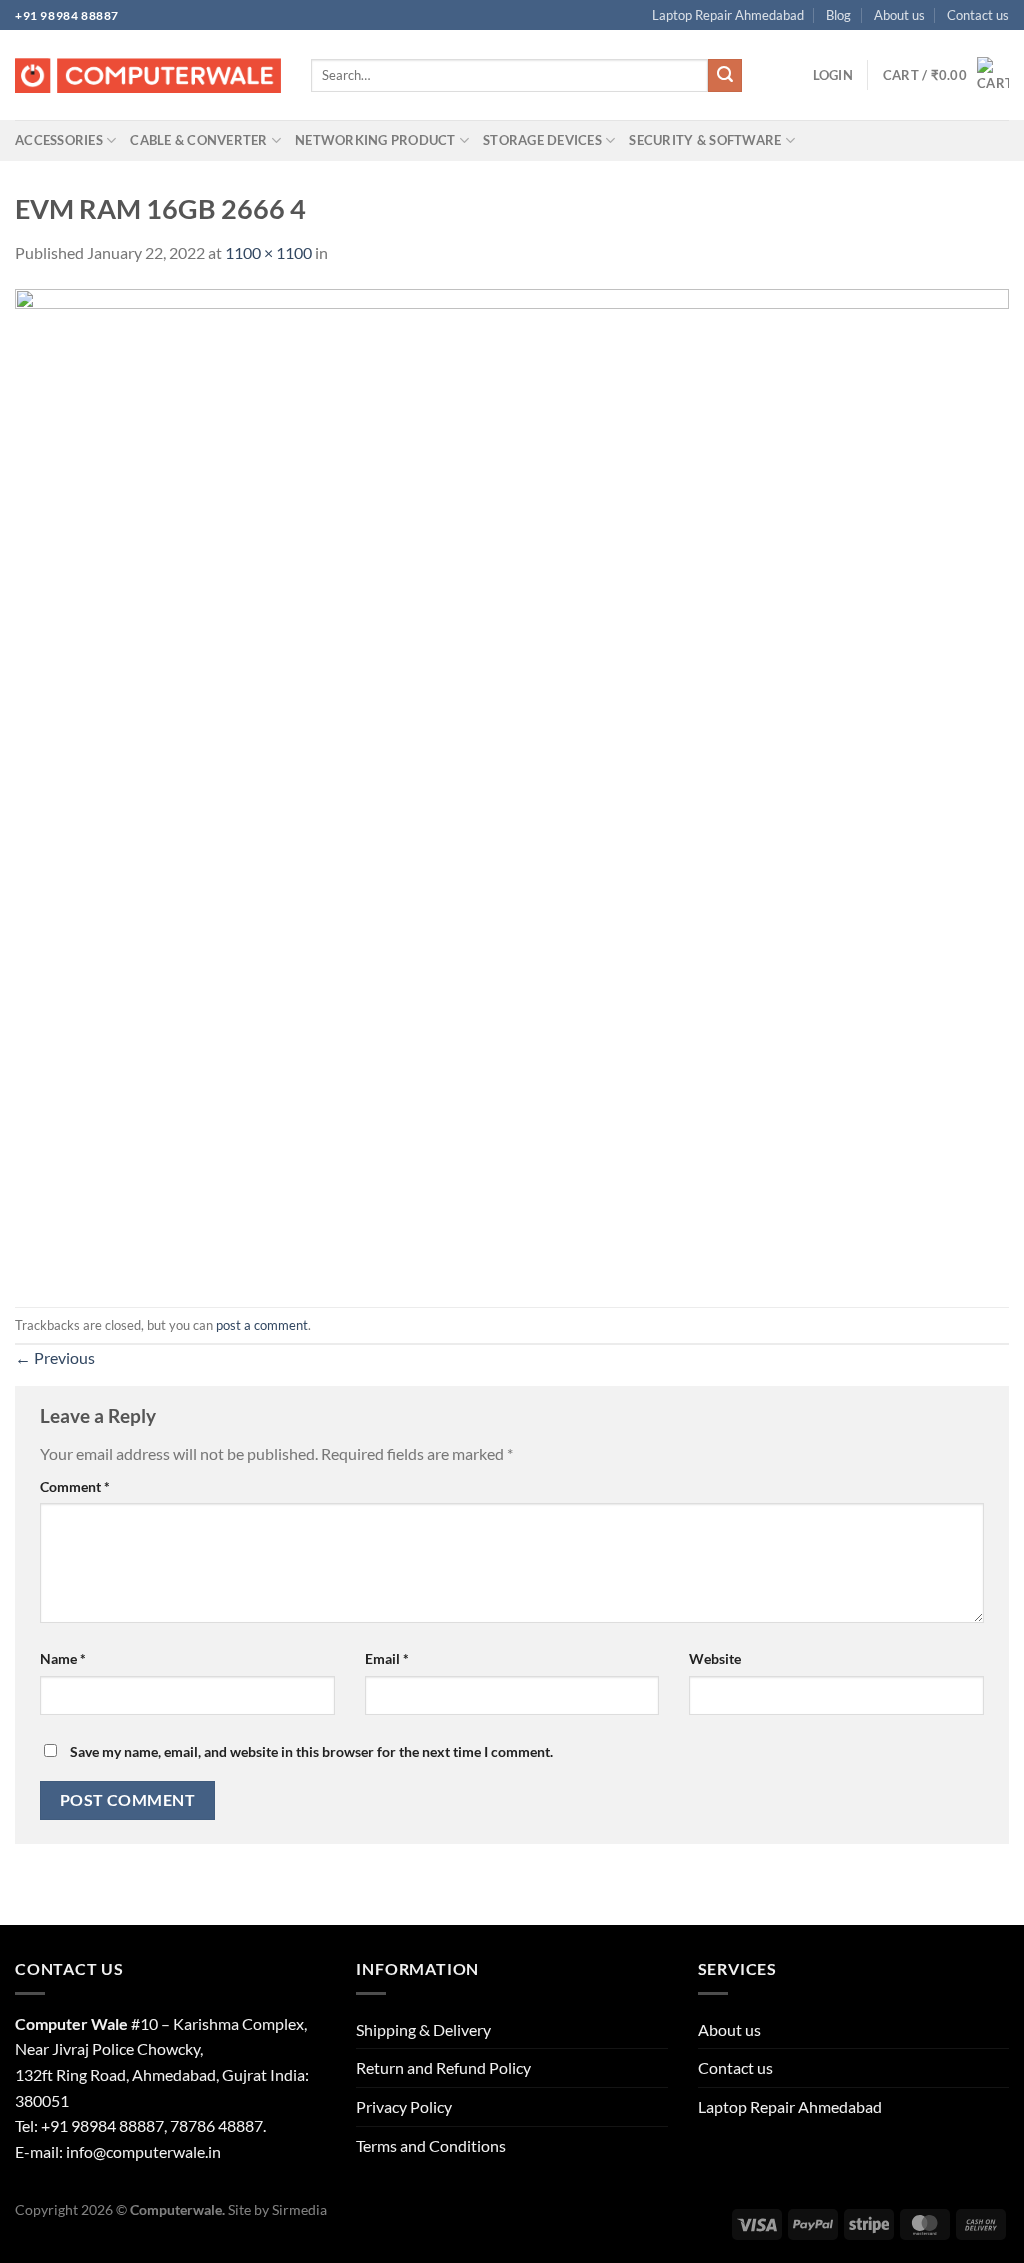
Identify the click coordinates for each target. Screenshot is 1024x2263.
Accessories (59, 140)
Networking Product (375, 140)
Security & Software (705, 140)
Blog (838, 15)
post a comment (262, 1325)
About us (899, 15)
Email (387, 1658)
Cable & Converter (198, 140)
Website (715, 1658)
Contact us (978, 15)
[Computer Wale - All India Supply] (148, 76)
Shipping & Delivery (423, 2029)
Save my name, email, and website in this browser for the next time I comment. (311, 1751)
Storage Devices (542, 140)
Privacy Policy (404, 2106)
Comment (75, 1486)
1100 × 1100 (268, 252)
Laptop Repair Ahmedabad (728, 15)
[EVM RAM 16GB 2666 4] (512, 784)
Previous (55, 1357)
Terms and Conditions (431, 2145)
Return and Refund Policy (443, 2067)
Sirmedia (299, 2209)
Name (63, 1658)
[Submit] (725, 76)
